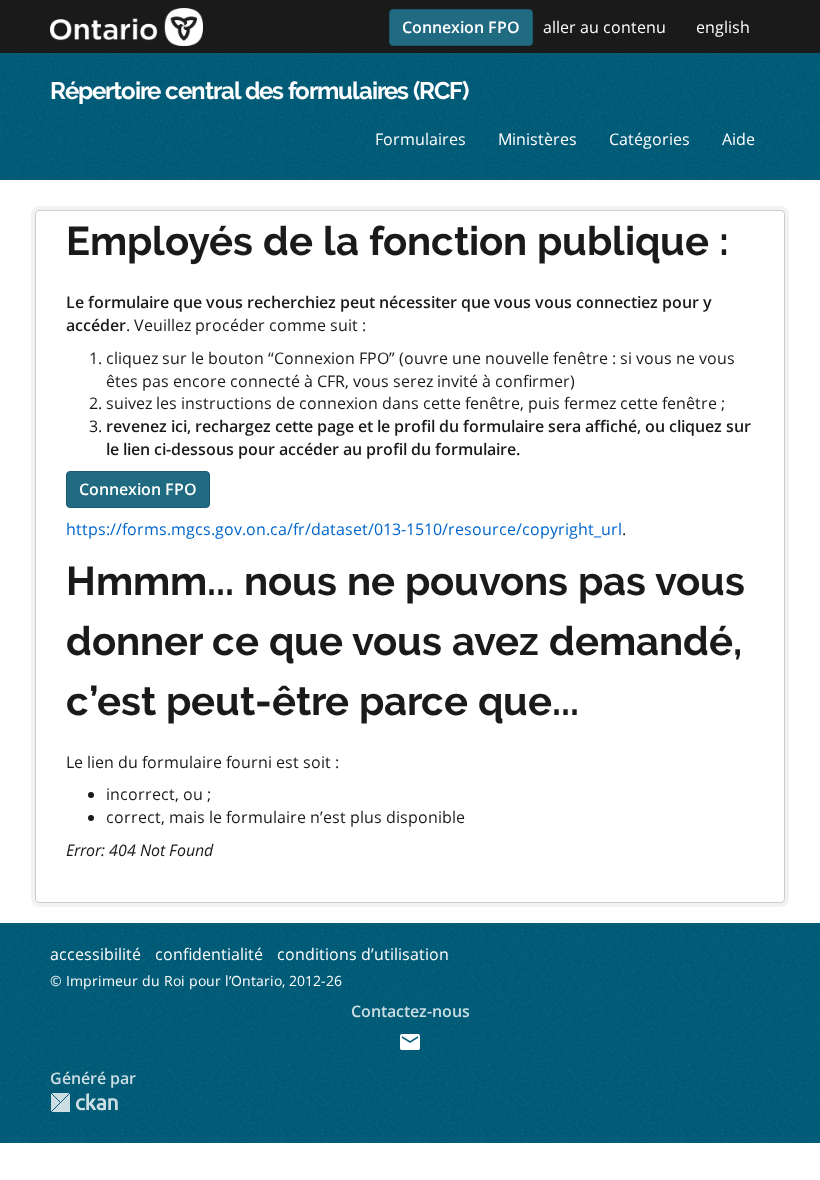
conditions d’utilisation (363, 954)
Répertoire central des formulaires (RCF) (259, 90)
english (723, 27)
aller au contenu (604, 27)
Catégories (649, 139)
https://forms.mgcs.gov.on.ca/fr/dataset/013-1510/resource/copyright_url (344, 529)
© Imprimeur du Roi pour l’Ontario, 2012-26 (196, 980)
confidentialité (209, 954)
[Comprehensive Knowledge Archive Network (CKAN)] (84, 1102)
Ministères (537, 139)
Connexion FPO (461, 27)
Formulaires (420, 139)
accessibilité (95, 954)
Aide (738, 139)
